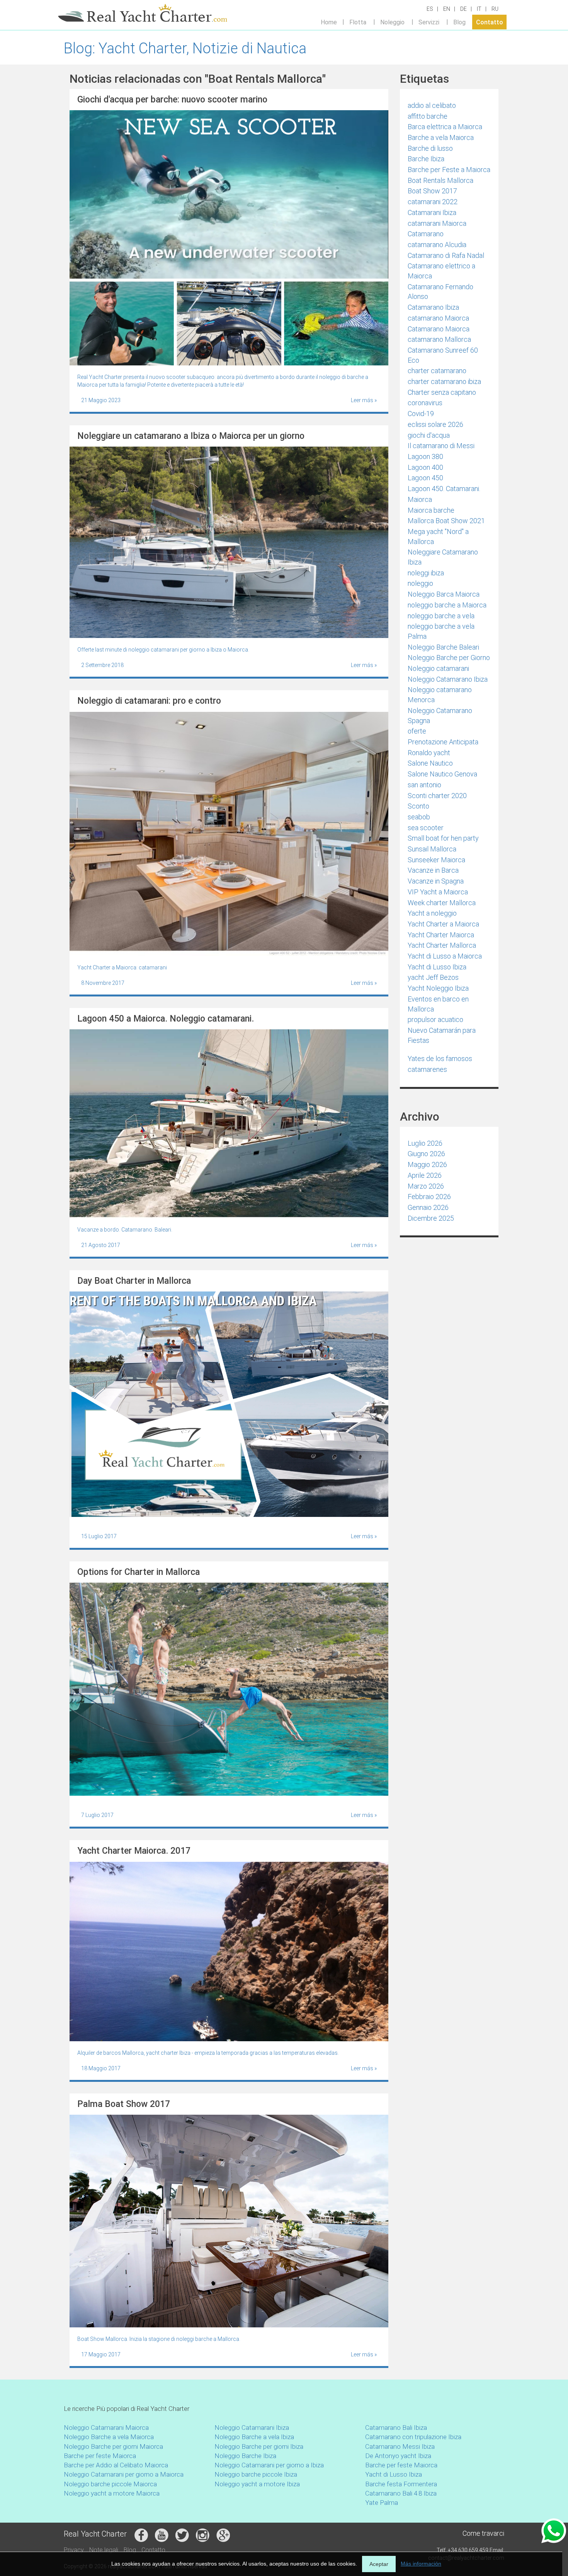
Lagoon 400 (425, 467)
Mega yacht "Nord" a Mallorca (438, 537)
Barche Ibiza (426, 159)
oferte (417, 731)
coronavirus (425, 403)
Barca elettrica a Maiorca (445, 127)
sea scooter (426, 828)
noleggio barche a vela (441, 616)
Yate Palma (382, 2503)
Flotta (358, 22)
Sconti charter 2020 (437, 796)
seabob (419, 817)
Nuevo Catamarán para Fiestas (442, 1035)
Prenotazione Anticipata (443, 742)
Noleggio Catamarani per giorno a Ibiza (269, 2465)
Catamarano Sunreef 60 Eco (443, 355)
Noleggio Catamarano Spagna (440, 716)
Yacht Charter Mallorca (442, 945)
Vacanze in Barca (433, 870)
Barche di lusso (430, 148)
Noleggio (392, 22)
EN (447, 9)
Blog (459, 22)
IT (479, 9)
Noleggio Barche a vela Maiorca (109, 2437)
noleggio (420, 583)
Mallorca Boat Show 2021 (446, 521)
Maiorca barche (431, 510)
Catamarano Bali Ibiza (396, 2428)
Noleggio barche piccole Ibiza (256, 2474)
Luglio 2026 (425, 1143)
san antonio (424, 785)
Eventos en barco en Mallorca (438, 1004)
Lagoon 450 (425, 478)
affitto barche (428, 116)
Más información (421, 2564)
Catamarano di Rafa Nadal (446, 255)
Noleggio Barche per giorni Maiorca (113, 2446)
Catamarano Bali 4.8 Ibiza (401, 2493)
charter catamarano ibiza (444, 381)
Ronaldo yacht (429, 753)
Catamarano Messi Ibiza (400, 2446)
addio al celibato (432, 105)
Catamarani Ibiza (432, 212)
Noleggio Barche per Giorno (449, 658)
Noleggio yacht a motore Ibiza (257, 2484)
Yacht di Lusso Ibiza (437, 967)
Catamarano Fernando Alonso (440, 292)
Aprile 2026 (425, 1175)
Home (329, 22)
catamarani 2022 (433, 202)
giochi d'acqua (429, 435)
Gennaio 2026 (428, 1207)
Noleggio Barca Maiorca (444, 594)
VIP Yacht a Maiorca (438, 892)
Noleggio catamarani (438, 668)
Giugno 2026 (426, 1154)
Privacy (74, 2550)
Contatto (490, 22)
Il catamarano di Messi (441, 446)
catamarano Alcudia (437, 245)
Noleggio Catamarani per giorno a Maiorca (124, 2474)
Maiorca (420, 499)
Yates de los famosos (440, 1059)
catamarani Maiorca (437, 223)
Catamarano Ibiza (433, 307)
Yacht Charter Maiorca (441, 935)
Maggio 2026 (427, 1164)
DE (463, 9)
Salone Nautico (430, 763)
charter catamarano (437, 371)
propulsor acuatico (435, 1019)
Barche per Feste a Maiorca (449, 170)
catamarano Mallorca (439, 339)
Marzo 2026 (426, 1186)
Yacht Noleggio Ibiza (438, 988)
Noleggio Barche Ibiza (245, 2456)
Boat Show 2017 (432, 191)
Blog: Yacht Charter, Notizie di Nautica (185, 48)
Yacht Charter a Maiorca (443, 924)
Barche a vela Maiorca (441, 137)
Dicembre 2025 (431, 1218)
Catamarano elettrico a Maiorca (441, 271)
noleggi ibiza (426, 573)
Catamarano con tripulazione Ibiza (413, 2437)
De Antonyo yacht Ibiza (398, 2456)
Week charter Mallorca (442, 903)
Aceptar (379, 2564)
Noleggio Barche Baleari (443, 647)
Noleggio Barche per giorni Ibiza (259, 2446)
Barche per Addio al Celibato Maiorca (116, 2465)
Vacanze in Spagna (436, 881)
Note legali (104, 2550)
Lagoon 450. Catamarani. (444, 489)
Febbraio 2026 (429, 1197)
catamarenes (427, 1069)
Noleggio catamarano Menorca (440, 695)
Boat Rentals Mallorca (440, 180)
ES (430, 9)
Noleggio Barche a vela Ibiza (254, 2437)
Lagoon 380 (425, 456)
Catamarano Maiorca (439, 329)
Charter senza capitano (442, 392)
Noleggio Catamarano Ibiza (448, 679)
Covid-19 (421, 414)
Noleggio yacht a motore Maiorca (112, 2493)
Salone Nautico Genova (442, 774)
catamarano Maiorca (438, 318)
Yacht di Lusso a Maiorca (445, 956)
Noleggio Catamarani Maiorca (106, 2428)
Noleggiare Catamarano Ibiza (443, 557)
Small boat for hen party (443, 838)
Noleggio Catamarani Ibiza (252, 2428)
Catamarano (426, 234)
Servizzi (429, 22)
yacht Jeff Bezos (433, 977)
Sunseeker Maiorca (436, 860)
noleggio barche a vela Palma (441, 631)
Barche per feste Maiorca (100, 2456)
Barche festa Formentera (401, 2484)
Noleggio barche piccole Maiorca (110, 2484)
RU (495, 9)
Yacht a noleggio (432, 913)
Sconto (418, 806)
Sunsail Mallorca (432, 849)
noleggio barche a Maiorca (447, 605)
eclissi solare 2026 (435, 424)
